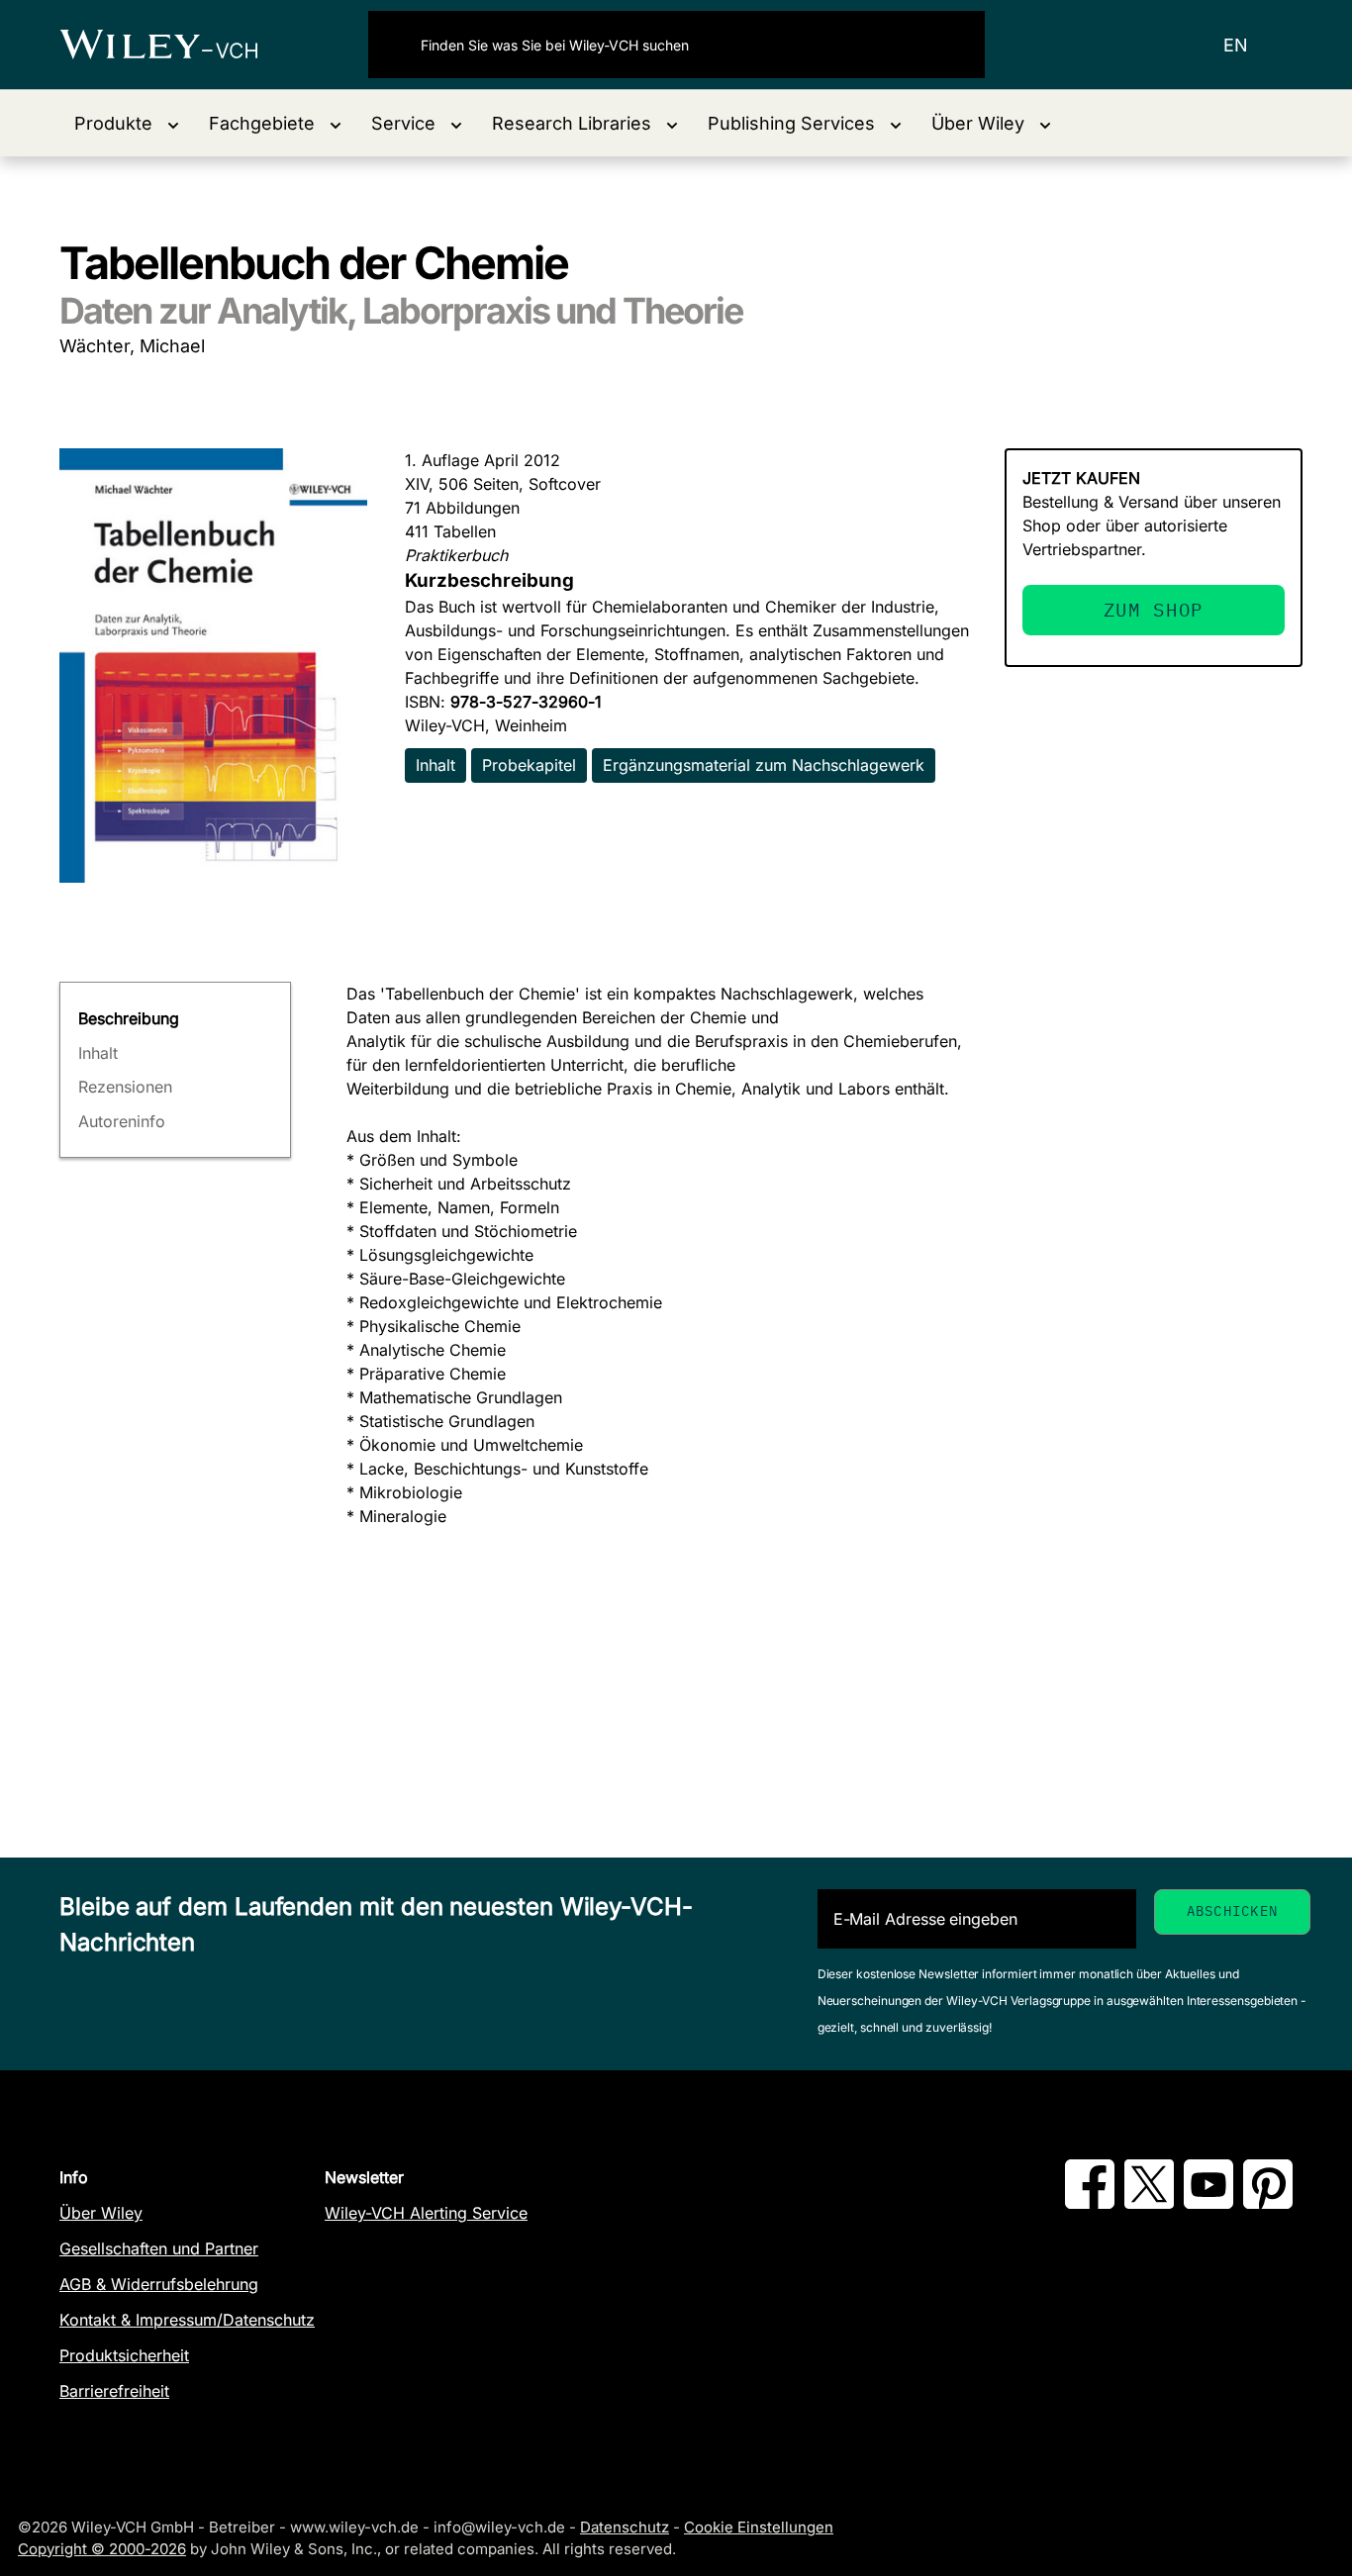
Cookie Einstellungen (759, 2527)
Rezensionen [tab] (125, 1087)
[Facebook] (1090, 2203)
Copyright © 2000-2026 (102, 2549)
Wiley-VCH (176, 45)
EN (1236, 45)
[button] (127, 123)
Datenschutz (625, 2527)
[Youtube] (1208, 2203)
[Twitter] (1149, 2203)
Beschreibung (129, 1018)
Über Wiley (101, 2213)
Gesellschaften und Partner (159, 2248)
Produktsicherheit (124, 2355)
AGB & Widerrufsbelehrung (159, 2284)
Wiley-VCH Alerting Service (426, 2213)
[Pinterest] (1268, 2203)
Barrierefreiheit (114, 2391)
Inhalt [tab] (98, 1053)
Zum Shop (1154, 609)
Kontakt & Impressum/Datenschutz (187, 2320)
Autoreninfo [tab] (122, 1121)
